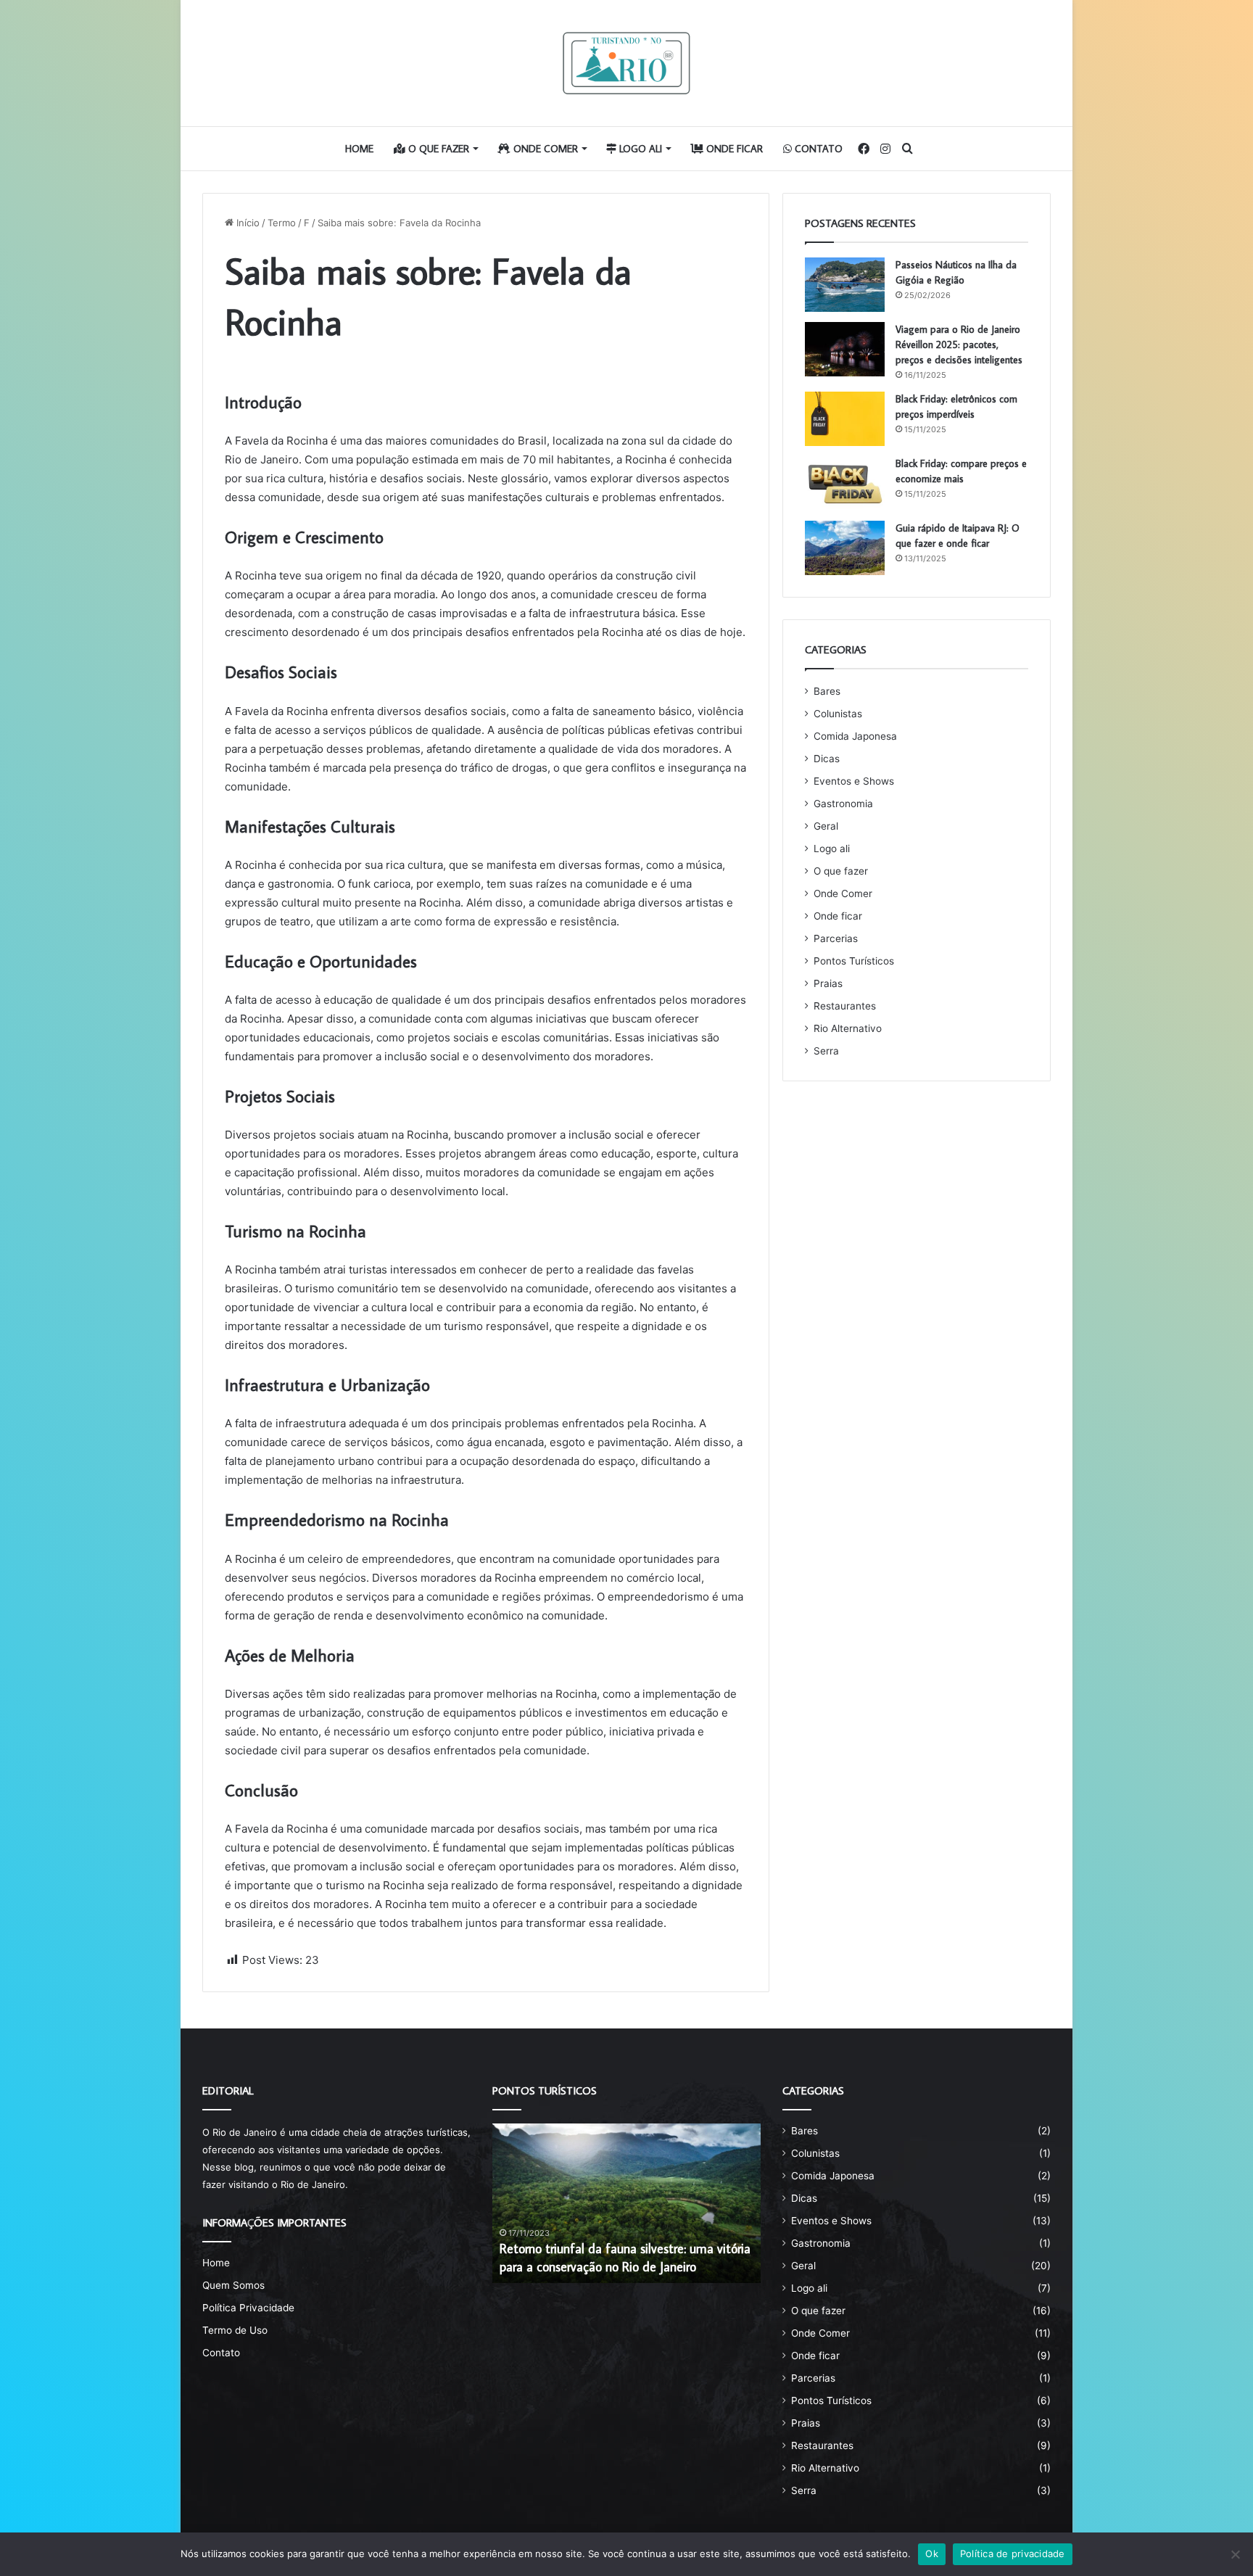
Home (359, 149)
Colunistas (838, 714)
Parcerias (836, 938)
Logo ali (639, 149)
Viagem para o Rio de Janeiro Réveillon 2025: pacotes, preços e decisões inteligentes (959, 344)
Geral (826, 826)
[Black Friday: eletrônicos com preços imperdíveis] (845, 419)
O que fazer (437, 149)
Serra (826, 1051)
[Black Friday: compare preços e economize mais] (845, 483)
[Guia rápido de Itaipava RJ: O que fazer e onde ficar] (845, 548)
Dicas (827, 759)
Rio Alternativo (848, 1028)
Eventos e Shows (854, 781)
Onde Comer (544, 149)
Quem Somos (233, 2285)
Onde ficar (733, 149)
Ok (932, 2554)
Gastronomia (843, 804)
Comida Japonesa (855, 736)
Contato (817, 149)
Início (247, 223)
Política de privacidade (1013, 2554)
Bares (827, 691)
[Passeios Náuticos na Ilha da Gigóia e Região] (845, 285)
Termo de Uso (235, 2330)
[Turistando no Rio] (626, 63)
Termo (282, 223)
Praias (828, 983)
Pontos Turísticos (854, 961)
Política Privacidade (248, 2308)
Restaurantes (845, 1006)
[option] (626, 2203)
